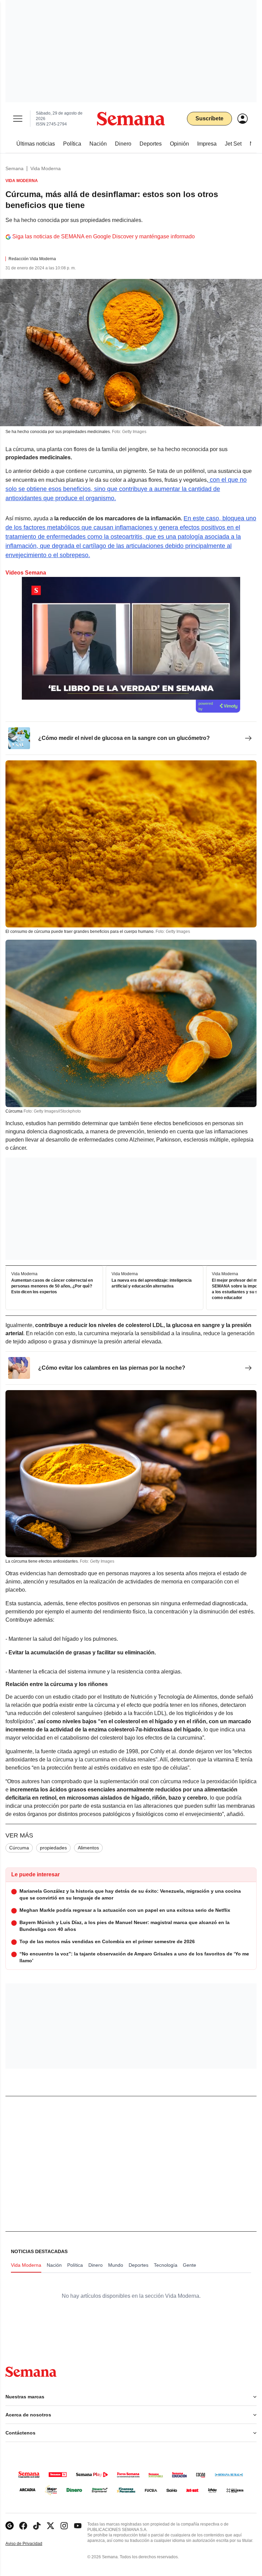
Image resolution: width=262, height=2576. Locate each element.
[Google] (10, 2526)
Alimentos (88, 1848)
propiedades (53, 1848)
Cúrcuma (19, 1848)
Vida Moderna (46, 168)
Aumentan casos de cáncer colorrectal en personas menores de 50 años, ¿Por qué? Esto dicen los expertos (52, 1286)
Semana (14, 168)
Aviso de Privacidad (31, 2544)
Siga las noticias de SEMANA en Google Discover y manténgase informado (104, 236)
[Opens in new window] (23, 2526)
